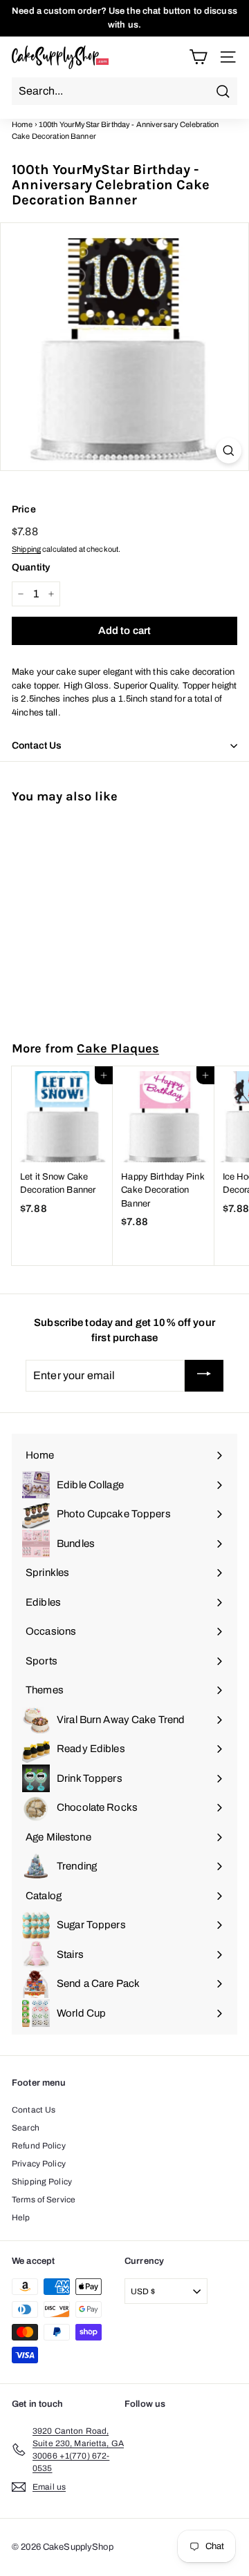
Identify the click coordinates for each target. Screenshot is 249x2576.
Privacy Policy (39, 2164)
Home (22, 124)
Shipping (26, 549)
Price (24, 509)
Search (26, 2128)
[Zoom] (229, 451)
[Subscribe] (204, 1376)
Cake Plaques (118, 1048)
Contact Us (34, 2110)
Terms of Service (44, 2200)
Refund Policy (39, 2146)
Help (21, 2218)
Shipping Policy (42, 2182)
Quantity (31, 567)
